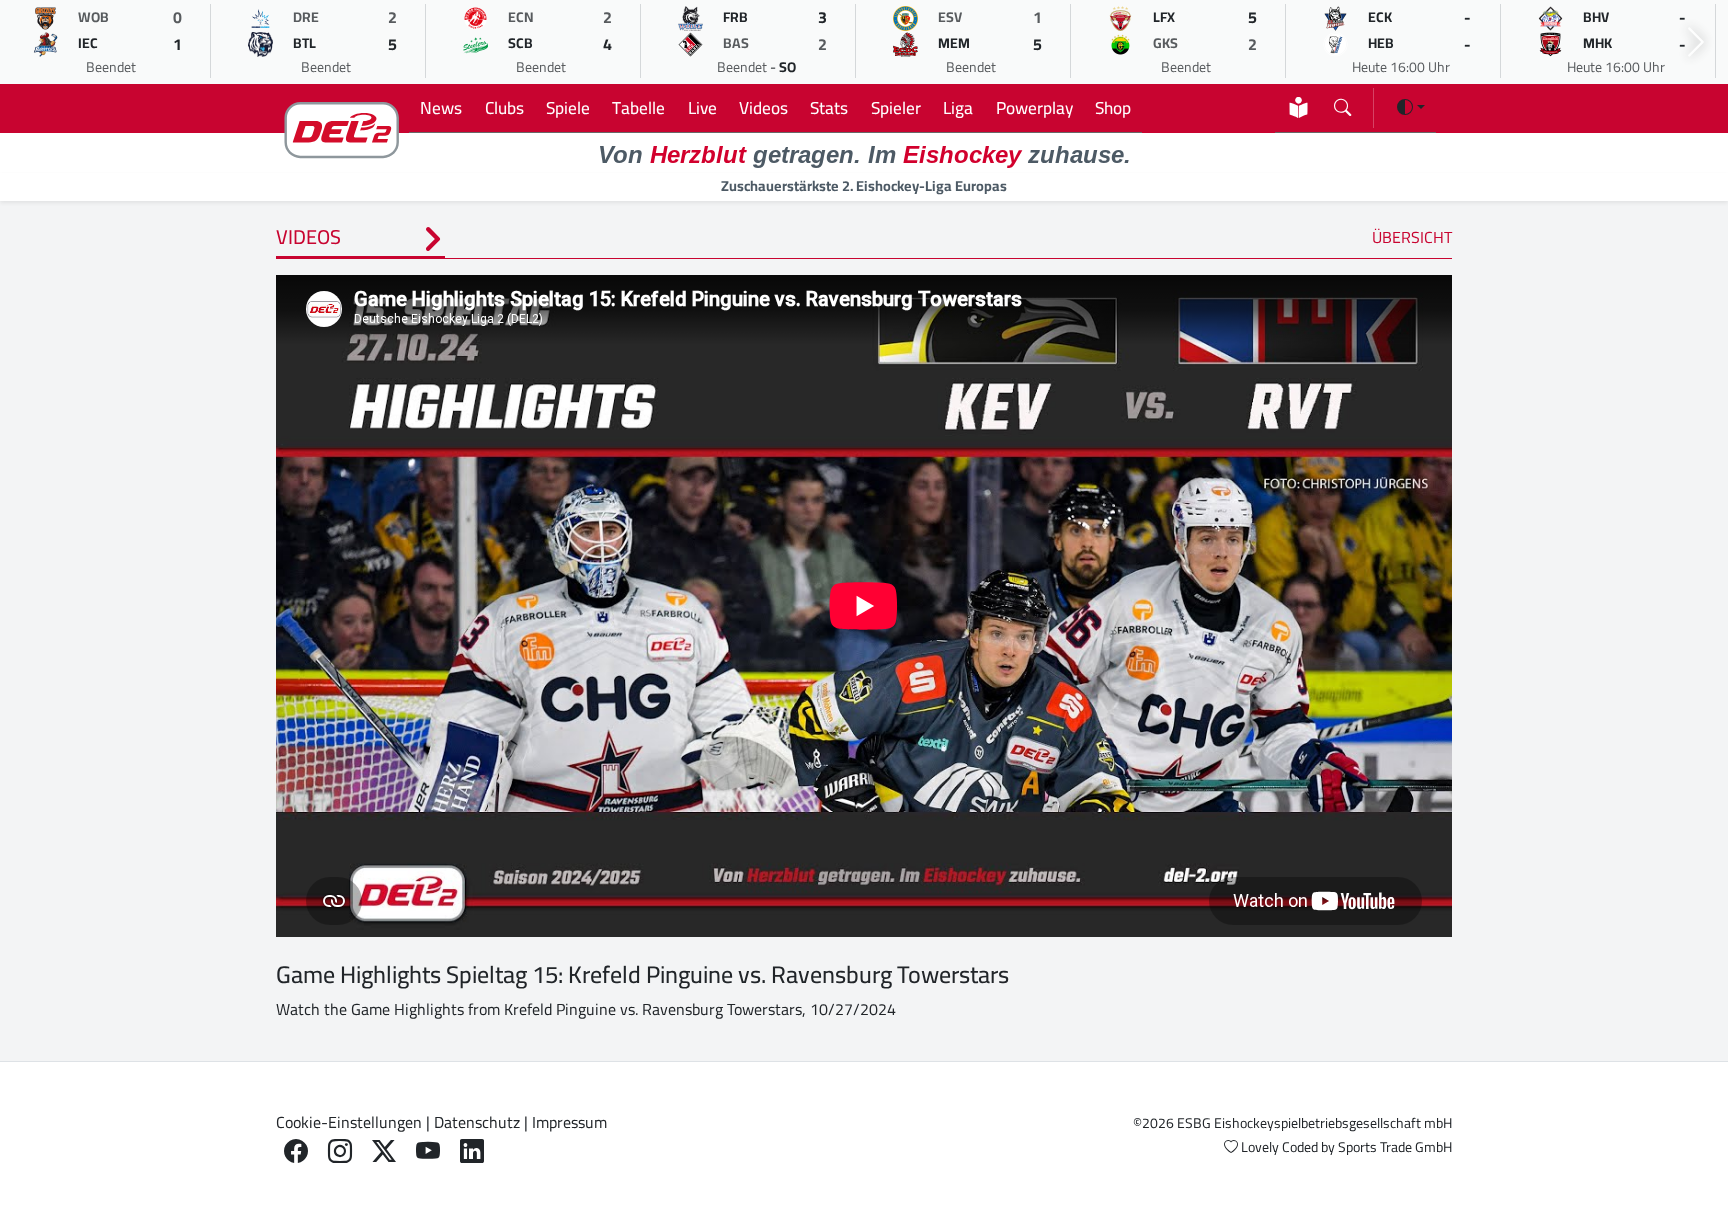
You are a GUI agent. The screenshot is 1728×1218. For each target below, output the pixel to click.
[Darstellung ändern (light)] (1411, 107)
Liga (958, 107)
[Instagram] (340, 1151)
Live (702, 107)
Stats (829, 107)
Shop (1113, 107)
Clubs (504, 107)
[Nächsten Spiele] (1696, 42)
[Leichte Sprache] (1298, 107)
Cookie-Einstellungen (349, 1122)
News (441, 107)
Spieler (896, 107)
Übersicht (1412, 237)
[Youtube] (428, 1151)
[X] (384, 1151)
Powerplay (1034, 107)
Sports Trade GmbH (1395, 1147)
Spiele (568, 107)
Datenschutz (477, 1122)
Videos (763, 107)
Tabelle (638, 107)
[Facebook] (296, 1151)
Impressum (569, 1122)
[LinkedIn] (472, 1151)
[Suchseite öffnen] (1342, 103)
